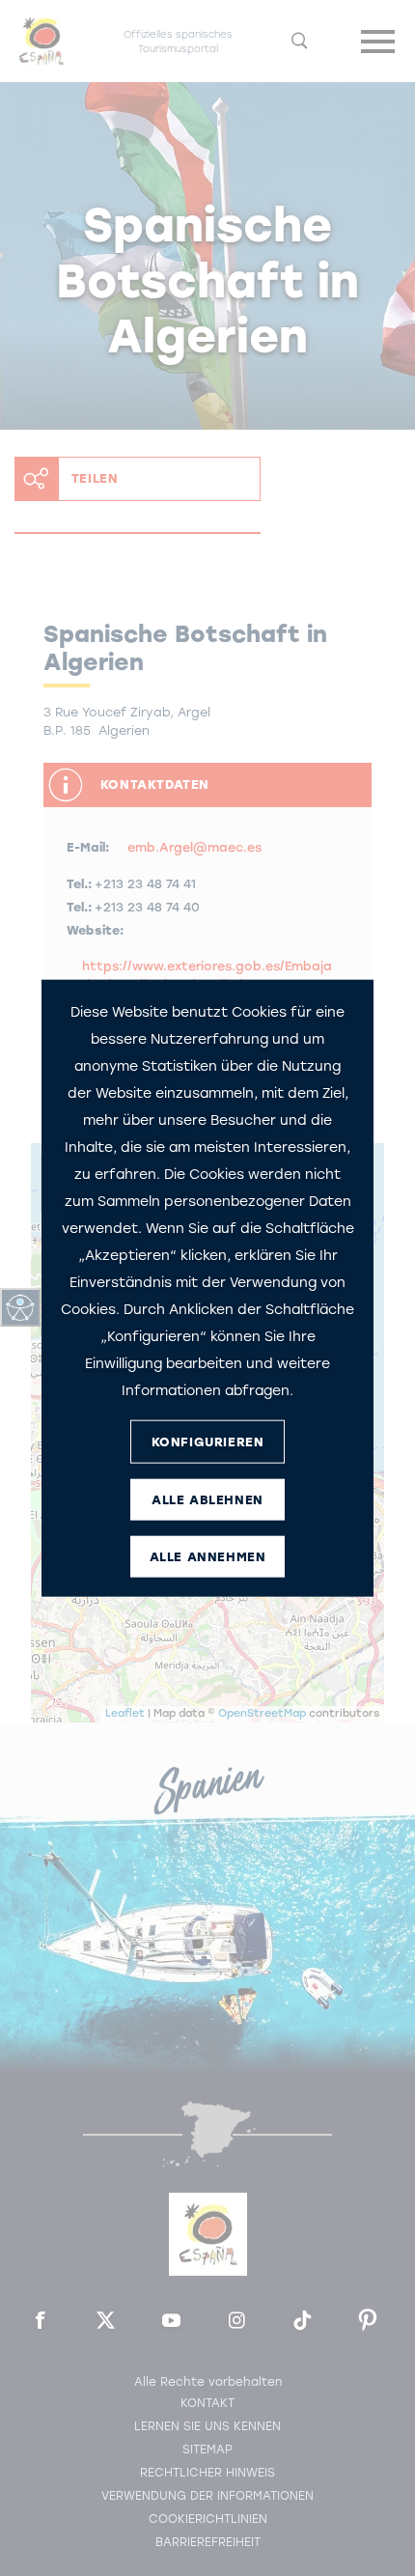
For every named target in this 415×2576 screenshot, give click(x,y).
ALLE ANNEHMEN (208, 1556)
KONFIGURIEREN (208, 1441)
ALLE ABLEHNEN (207, 1499)
